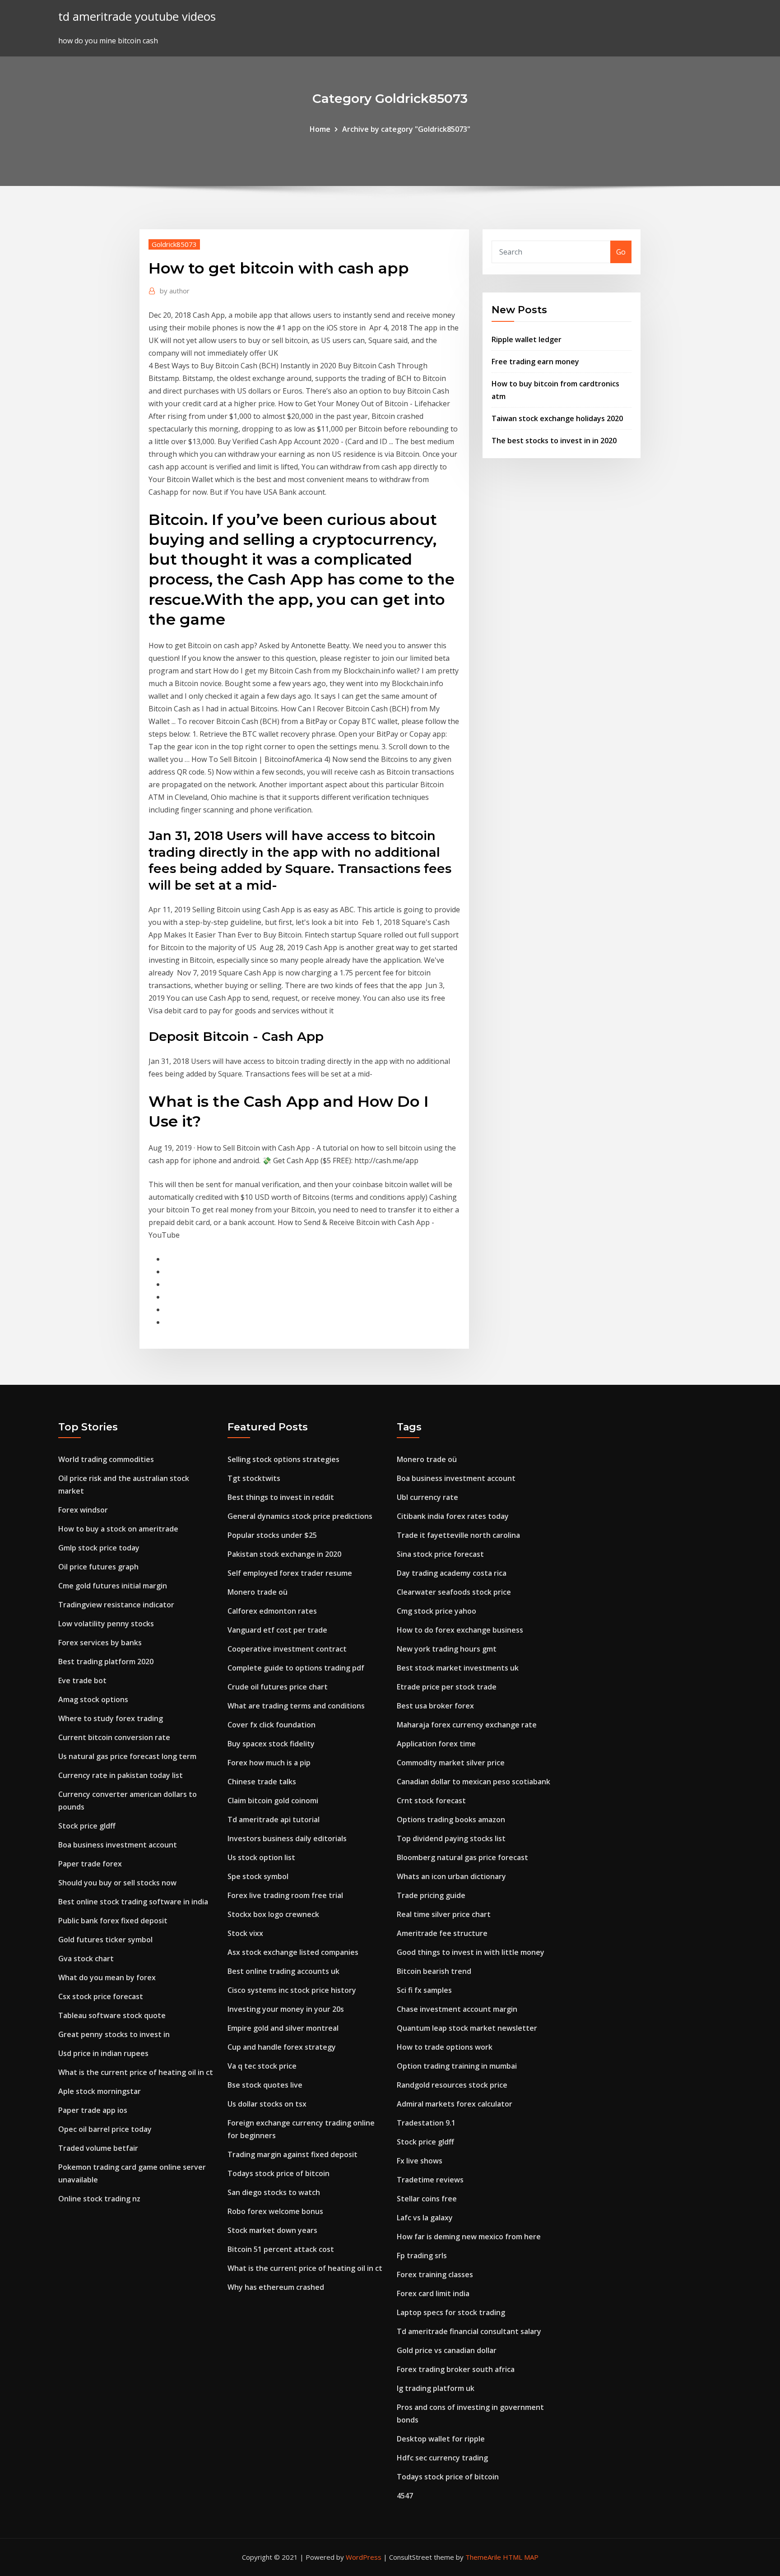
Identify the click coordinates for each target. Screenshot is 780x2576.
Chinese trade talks (262, 1782)
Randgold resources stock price (452, 2085)
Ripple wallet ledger (527, 339)
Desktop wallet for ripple (441, 2439)
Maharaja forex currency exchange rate (467, 1725)
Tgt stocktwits (254, 1478)
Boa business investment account (118, 1845)
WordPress (364, 2557)
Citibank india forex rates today (453, 1516)
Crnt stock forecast (431, 1801)
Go (621, 252)
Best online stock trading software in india (133, 1902)
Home (320, 129)
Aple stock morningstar (100, 2091)
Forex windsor (83, 1510)
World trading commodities (106, 1459)
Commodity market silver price (451, 1763)
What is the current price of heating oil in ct (136, 2072)
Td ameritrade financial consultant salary (469, 2331)
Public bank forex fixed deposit (113, 1921)
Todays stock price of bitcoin (279, 2173)
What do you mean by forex (107, 1977)
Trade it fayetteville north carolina (458, 1535)
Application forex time (436, 1744)
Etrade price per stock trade (447, 1687)
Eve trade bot (82, 1680)
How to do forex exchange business (460, 1630)
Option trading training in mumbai (457, 2066)
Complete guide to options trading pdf (296, 1668)
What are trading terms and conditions (296, 1706)
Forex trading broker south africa (456, 2369)
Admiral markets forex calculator (455, 2104)
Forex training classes (435, 2274)
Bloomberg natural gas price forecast (462, 1857)
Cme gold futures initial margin (113, 1586)
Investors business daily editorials (287, 1838)
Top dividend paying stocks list (451, 1838)
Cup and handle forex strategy (282, 2047)
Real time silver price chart (444, 1914)
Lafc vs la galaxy (425, 2218)
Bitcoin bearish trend (434, 1971)
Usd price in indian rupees (103, 2053)
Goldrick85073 (174, 244)
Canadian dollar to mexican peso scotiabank (474, 1782)
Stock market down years (272, 2230)
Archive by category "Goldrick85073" (406, 129)
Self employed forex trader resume (290, 1573)
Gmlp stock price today (99, 1548)
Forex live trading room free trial (285, 1895)
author (175, 291)
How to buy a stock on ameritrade (118, 1529)
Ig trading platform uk (436, 2388)
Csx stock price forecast (101, 1996)
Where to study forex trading (111, 1718)
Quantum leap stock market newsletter (467, 2028)
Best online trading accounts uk (283, 1971)
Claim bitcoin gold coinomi (273, 1801)
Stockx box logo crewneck (273, 1914)
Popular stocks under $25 (272, 1535)
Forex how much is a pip (269, 1763)
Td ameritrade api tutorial (274, 1819)
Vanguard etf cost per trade (277, 1630)
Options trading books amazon (451, 1819)
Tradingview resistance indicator (116, 1605)
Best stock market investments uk (458, 1668)
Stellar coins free (427, 2199)
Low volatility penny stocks (106, 1624)
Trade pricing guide (431, 1895)
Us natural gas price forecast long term (127, 1756)
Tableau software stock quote (112, 2015)
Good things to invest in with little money (471, 1952)
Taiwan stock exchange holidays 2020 (557, 418)
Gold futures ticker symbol (105, 1940)
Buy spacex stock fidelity (271, 1744)
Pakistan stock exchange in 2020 (284, 1554)
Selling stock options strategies (283, 1459)
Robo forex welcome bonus (275, 2211)
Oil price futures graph (98, 1567)
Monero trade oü (258, 1592)
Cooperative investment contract (287, 1649)
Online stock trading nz (99, 2199)
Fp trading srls (422, 2256)
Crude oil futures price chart (278, 1687)
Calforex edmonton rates (272, 1611)
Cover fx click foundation (272, 1725)
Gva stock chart (86, 1959)
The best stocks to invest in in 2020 (554, 441)
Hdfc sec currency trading (442, 2458)
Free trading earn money (535, 362)
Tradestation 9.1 (426, 2123)
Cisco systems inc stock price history (292, 1990)
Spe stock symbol (258, 1876)
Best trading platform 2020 (106, 1662)
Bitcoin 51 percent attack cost (281, 2249)
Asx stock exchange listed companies (293, 1952)
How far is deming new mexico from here (469, 2237)
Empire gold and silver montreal (283, 2028)
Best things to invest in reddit (281, 1497)
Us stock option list (261, 1857)
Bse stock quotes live (265, 2085)
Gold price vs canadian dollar (447, 2350)
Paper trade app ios (93, 2110)
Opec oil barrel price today (105, 2129)
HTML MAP (521, 2557)
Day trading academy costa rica (452, 1573)
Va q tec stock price (262, 2066)
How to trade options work (445, 2047)
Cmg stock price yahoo (436, 1611)
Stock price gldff (87, 1826)
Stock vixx (245, 1933)
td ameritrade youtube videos (137, 16)
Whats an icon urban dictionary (451, 1876)
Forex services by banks (100, 1643)
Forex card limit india (433, 2293)
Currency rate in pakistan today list (121, 1775)
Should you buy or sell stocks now (117, 1883)
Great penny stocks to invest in (114, 2034)
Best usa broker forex (435, 1706)
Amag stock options (93, 1699)
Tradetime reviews (430, 2180)
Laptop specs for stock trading (451, 2312)
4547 (405, 2496)
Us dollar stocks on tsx (267, 2104)
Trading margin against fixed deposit (292, 2154)
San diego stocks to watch (274, 2192)
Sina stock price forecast (440, 1554)
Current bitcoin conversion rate (114, 1737)
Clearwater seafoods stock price (454, 1592)
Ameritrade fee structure (442, 1933)
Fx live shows (420, 2161)
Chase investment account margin (457, 2009)
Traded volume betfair (98, 2148)
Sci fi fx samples (424, 1990)
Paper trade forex (90, 1864)
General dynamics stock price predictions (300, 1516)
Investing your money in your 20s (286, 2009)
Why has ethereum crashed (276, 2287)
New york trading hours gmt (447, 1649)
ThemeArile (483, 2557)
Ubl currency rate (427, 1497)
